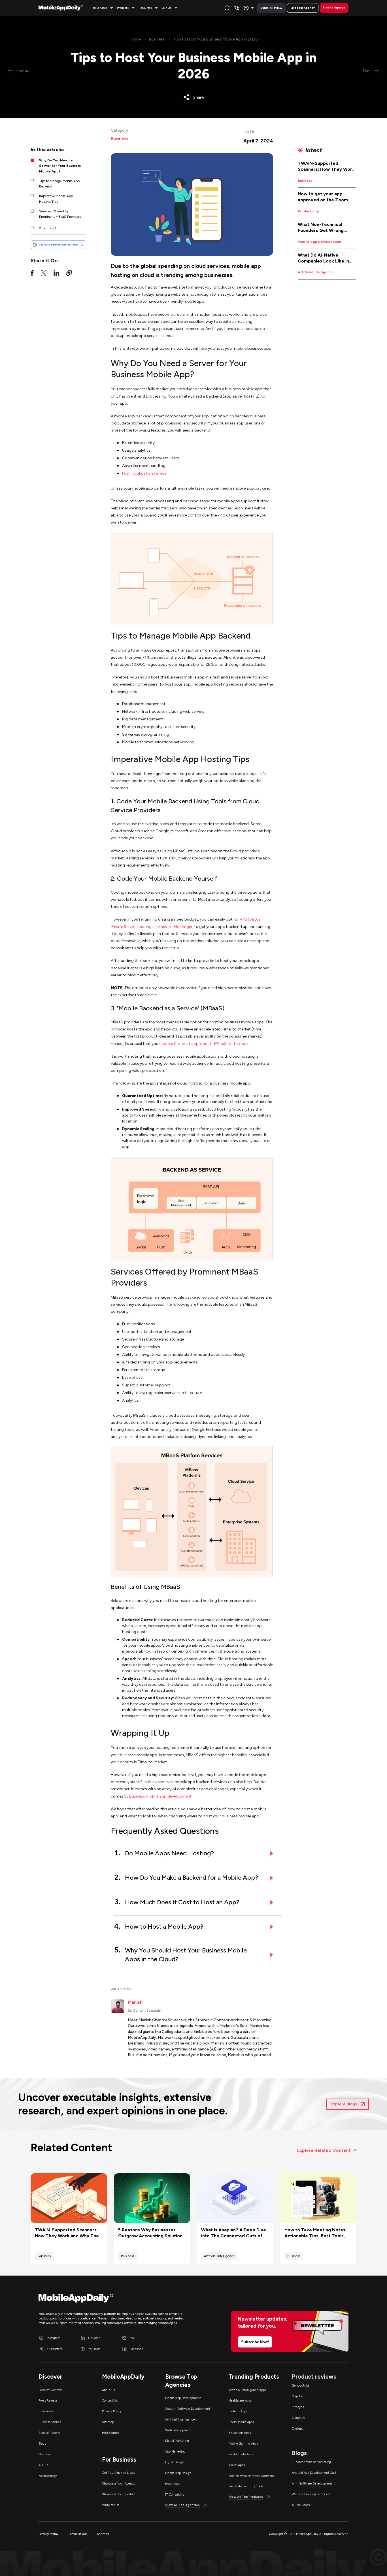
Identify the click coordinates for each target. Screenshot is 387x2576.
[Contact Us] (237, 8)
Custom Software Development (188, 2409)
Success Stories (50, 2422)
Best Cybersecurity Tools (246, 2486)
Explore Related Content (324, 2150)
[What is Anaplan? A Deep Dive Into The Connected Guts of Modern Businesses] (235, 2198)
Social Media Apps (241, 2422)
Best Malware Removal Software (251, 2476)
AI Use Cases (301, 2505)
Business (157, 39)
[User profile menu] (249, 8)
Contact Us (110, 2401)
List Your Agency (303, 8)
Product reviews (314, 2377)
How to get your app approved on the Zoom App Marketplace (323, 197)
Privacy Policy (112, 2411)
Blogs (42, 2444)
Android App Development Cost (314, 2473)
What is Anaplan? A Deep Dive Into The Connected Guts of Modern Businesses (234, 2233)
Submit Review (271, 8)
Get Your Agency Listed (119, 2473)
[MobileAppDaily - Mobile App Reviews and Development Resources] (113, 2299)
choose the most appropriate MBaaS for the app (204, 1044)
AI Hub (43, 2465)
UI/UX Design (175, 2462)
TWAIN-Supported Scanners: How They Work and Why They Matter (326, 167)
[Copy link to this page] (69, 274)
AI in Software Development (312, 2484)
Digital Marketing (177, 2441)
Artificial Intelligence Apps (247, 2390)
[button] (102, 8)
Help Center (110, 2433)
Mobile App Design (178, 2473)
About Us (109, 2390)
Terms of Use (78, 2534)
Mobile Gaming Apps (243, 2444)
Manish (135, 2002)
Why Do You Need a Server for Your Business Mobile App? (60, 166)
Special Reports (49, 2433)
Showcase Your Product (119, 2494)
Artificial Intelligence (316, 272)
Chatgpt (297, 2429)
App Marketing (175, 2452)
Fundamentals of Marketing (311, 2462)
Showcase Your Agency (119, 2484)
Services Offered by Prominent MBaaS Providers (60, 214)
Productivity (308, 211)
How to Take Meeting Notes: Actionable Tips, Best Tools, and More (315, 2233)
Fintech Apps (238, 2411)
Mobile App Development (320, 242)
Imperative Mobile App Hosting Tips (56, 199)
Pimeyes (298, 2407)
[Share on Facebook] (32, 274)
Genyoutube (301, 2386)
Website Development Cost (311, 2494)
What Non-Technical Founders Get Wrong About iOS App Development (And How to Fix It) (327, 228)
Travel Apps (237, 2465)
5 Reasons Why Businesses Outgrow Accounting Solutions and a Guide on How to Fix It (151, 2233)
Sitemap (108, 2422)
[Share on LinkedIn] (56, 274)
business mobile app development (160, 1796)
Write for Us (111, 2505)
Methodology (48, 2476)
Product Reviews (50, 2390)
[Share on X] (44, 274)
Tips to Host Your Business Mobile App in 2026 (215, 39)
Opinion (44, 2454)
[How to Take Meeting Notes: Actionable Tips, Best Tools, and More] (318, 2198)
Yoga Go (297, 2396)
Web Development (178, 2430)
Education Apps (240, 2433)
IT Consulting (175, 2495)
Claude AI (298, 2418)
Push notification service (144, 473)
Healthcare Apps (240, 2401)
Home (135, 39)
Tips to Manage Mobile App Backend (59, 184)
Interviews (46, 2411)
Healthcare (173, 2484)
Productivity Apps (241, 2454)
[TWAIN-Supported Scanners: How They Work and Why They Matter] (69, 2198)
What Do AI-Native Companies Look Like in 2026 (323, 258)
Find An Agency (334, 8)
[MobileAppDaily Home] (61, 8)
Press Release (48, 2401)
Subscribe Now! (255, 2342)
